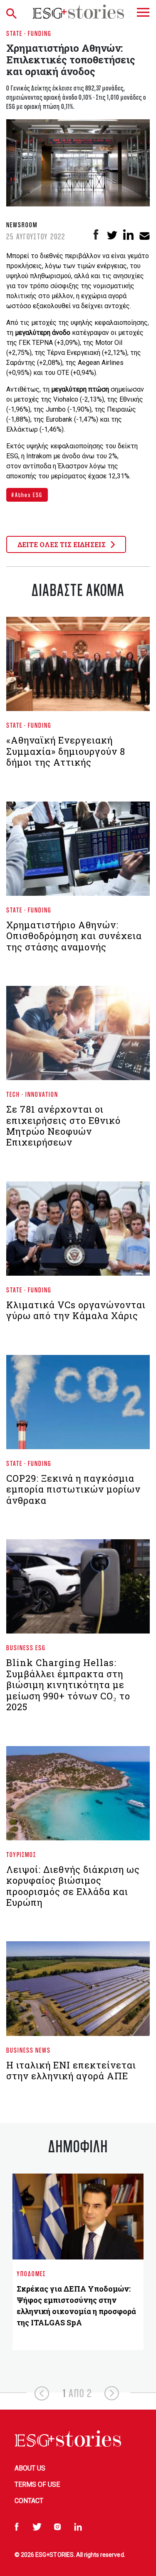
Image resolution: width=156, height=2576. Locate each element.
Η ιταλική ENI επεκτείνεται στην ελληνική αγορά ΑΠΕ (71, 2070)
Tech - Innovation (32, 1094)
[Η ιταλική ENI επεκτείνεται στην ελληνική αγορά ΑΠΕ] (78, 1992)
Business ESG (26, 1647)
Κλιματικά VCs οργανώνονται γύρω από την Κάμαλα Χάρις (76, 1310)
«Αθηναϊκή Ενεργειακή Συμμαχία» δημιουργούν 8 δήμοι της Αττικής (66, 751)
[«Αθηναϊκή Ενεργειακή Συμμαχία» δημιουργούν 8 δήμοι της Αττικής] (78, 668)
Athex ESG (29, 495)
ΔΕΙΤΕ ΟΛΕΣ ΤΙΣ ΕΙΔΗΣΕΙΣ (62, 544)
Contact (29, 2501)
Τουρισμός (21, 1854)
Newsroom (22, 225)
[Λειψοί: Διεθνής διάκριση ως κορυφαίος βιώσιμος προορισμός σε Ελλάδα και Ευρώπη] (78, 1797)
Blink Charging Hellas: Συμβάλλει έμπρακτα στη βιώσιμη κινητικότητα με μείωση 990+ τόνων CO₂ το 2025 (68, 1685)
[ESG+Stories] (78, 12)
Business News (28, 2050)
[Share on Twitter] (112, 235)
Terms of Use (37, 2484)
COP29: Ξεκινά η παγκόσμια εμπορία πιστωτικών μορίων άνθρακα (73, 1489)
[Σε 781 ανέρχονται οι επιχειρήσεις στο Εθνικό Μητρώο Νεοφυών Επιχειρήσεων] (78, 1036)
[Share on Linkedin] (128, 235)
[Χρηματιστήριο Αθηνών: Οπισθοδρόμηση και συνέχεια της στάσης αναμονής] (78, 852)
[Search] (13, 12)
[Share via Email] (145, 235)
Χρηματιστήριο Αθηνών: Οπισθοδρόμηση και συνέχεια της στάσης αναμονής (74, 936)
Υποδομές (31, 2273)
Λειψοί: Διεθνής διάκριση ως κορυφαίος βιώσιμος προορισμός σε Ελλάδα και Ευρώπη (73, 1886)
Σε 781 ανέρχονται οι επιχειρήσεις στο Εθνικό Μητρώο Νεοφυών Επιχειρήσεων (63, 1126)
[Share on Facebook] (96, 235)
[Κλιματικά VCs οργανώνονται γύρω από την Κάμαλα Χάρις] (78, 1232)
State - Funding (29, 33)
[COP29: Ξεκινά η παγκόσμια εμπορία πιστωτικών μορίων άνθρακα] (78, 1405)
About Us (30, 2468)
